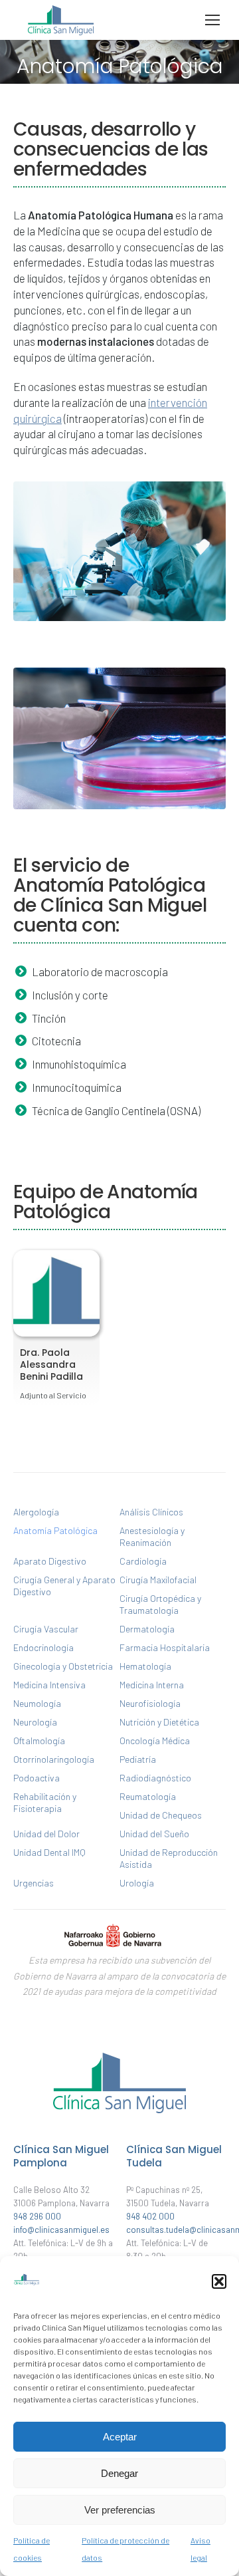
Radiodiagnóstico (155, 1778)
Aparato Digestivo (50, 1561)
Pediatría (138, 1759)
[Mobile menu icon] (212, 20)
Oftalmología (39, 1740)
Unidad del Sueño (154, 1834)
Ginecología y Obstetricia (63, 1666)
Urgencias (34, 1883)
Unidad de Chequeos (161, 1815)
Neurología (35, 1722)
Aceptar (120, 2437)
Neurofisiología (150, 1703)
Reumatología (148, 1796)
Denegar (119, 2473)
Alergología (36, 1512)
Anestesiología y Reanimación (152, 1536)
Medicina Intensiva (49, 1685)
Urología (137, 1883)
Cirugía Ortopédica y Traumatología (160, 1604)
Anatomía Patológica (55, 1530)
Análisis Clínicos (151, 1512)
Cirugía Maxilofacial (158, 1580)
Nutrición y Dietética (159, 1722)
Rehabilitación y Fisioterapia (45, 1802)
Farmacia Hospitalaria (165, 1647)
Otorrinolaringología (54, 1759)
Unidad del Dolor (46, 1834)
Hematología (145, 1666)
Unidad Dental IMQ (49, 1852)
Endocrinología (43, 1647)
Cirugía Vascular (46, 1629)
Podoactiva (37, 1778)
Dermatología (147, 1629)
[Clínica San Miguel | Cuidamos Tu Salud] (119, 2117)
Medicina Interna (152, 1685)
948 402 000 (150, 2216)
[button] (219, 2281)
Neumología (37, 1703)
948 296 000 (37, 2216)
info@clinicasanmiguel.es (61, 2230)
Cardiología (143, 1561)
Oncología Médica (155, 1740)
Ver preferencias (120, 2510)
